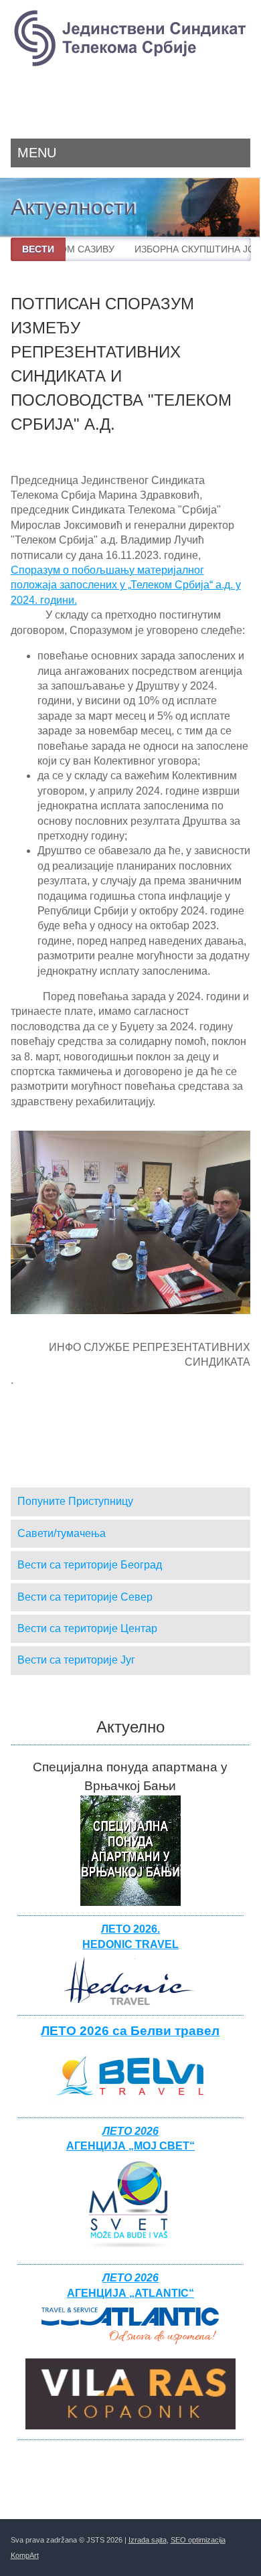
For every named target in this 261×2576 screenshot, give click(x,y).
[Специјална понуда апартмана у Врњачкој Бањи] (130, 1902)
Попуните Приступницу (75, 1501)
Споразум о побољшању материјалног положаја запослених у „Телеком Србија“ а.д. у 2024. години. (126, 585)
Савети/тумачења (62, 1533)
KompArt (25, 2555)
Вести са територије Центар (87, 1628)
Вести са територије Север (85, 1597)
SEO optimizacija (198, 2540)
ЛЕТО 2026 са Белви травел (130, 2031)
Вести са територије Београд (90, 1565)
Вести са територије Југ (76, 1660)
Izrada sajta (148, 2540)
